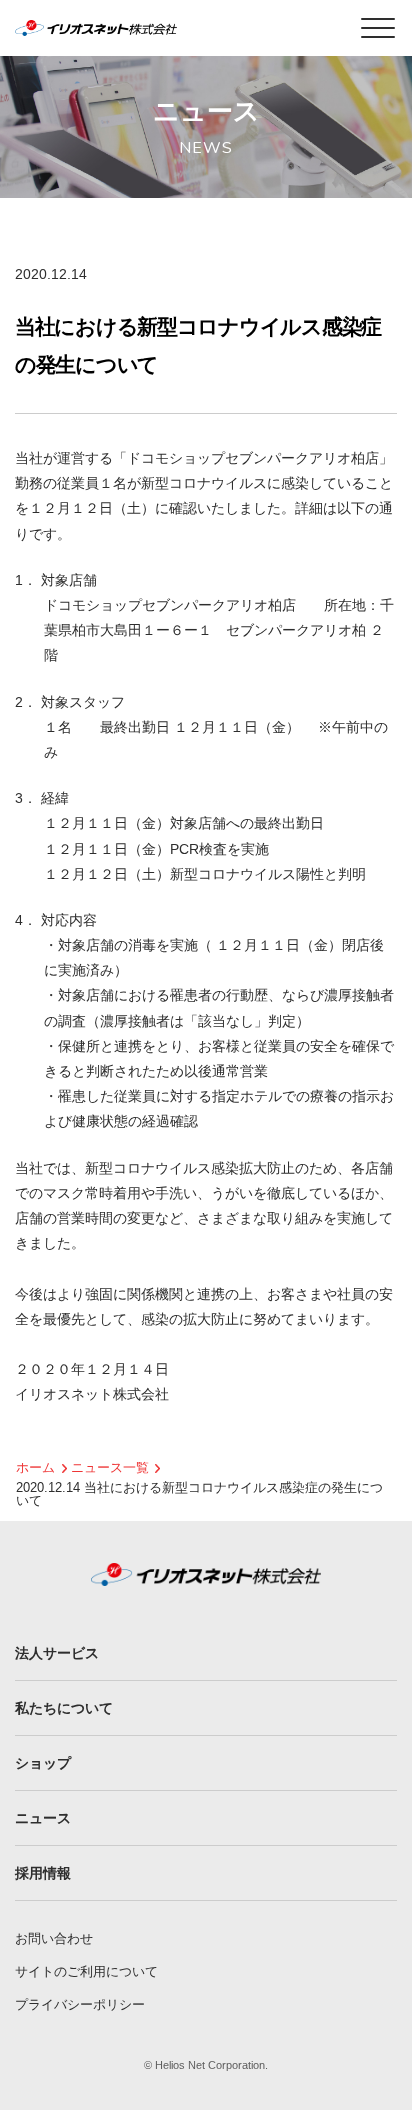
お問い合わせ (54, 1938)
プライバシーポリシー (80, 2004)
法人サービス (57, 1653)
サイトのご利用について (86, 1971)
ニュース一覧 (110, 1467)
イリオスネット (129, 28)
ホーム (35, 1467)
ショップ (43, 1763)
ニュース (43, 1818)
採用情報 (43, 1873)
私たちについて (64, 1708)
